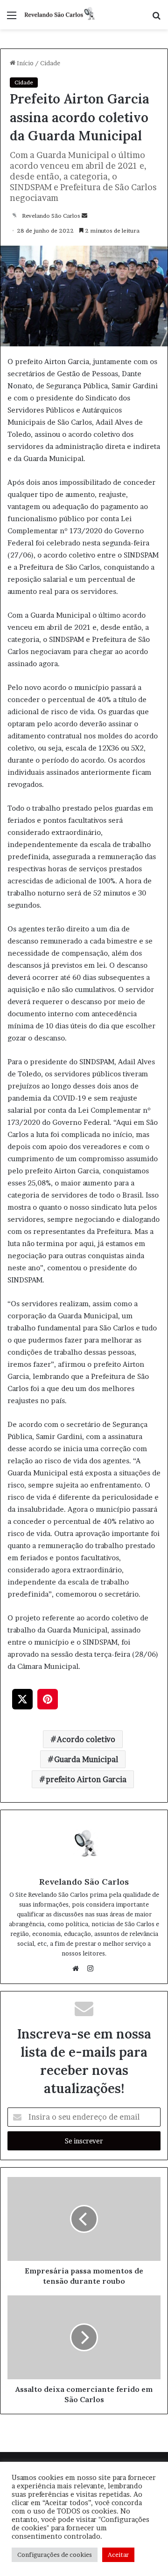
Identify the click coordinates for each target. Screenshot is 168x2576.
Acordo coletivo (86, 1739)
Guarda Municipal (86, 1759)
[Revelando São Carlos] (61, 15)
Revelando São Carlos (51, 216)
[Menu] (12, 18)
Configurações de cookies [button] (55, 2555)
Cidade (50, 63)
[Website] (78, 1969)
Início (24, 63)
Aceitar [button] (118, 2555)
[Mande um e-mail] (84, 216)
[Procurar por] (156, 18)
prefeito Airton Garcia (86, 1779)
